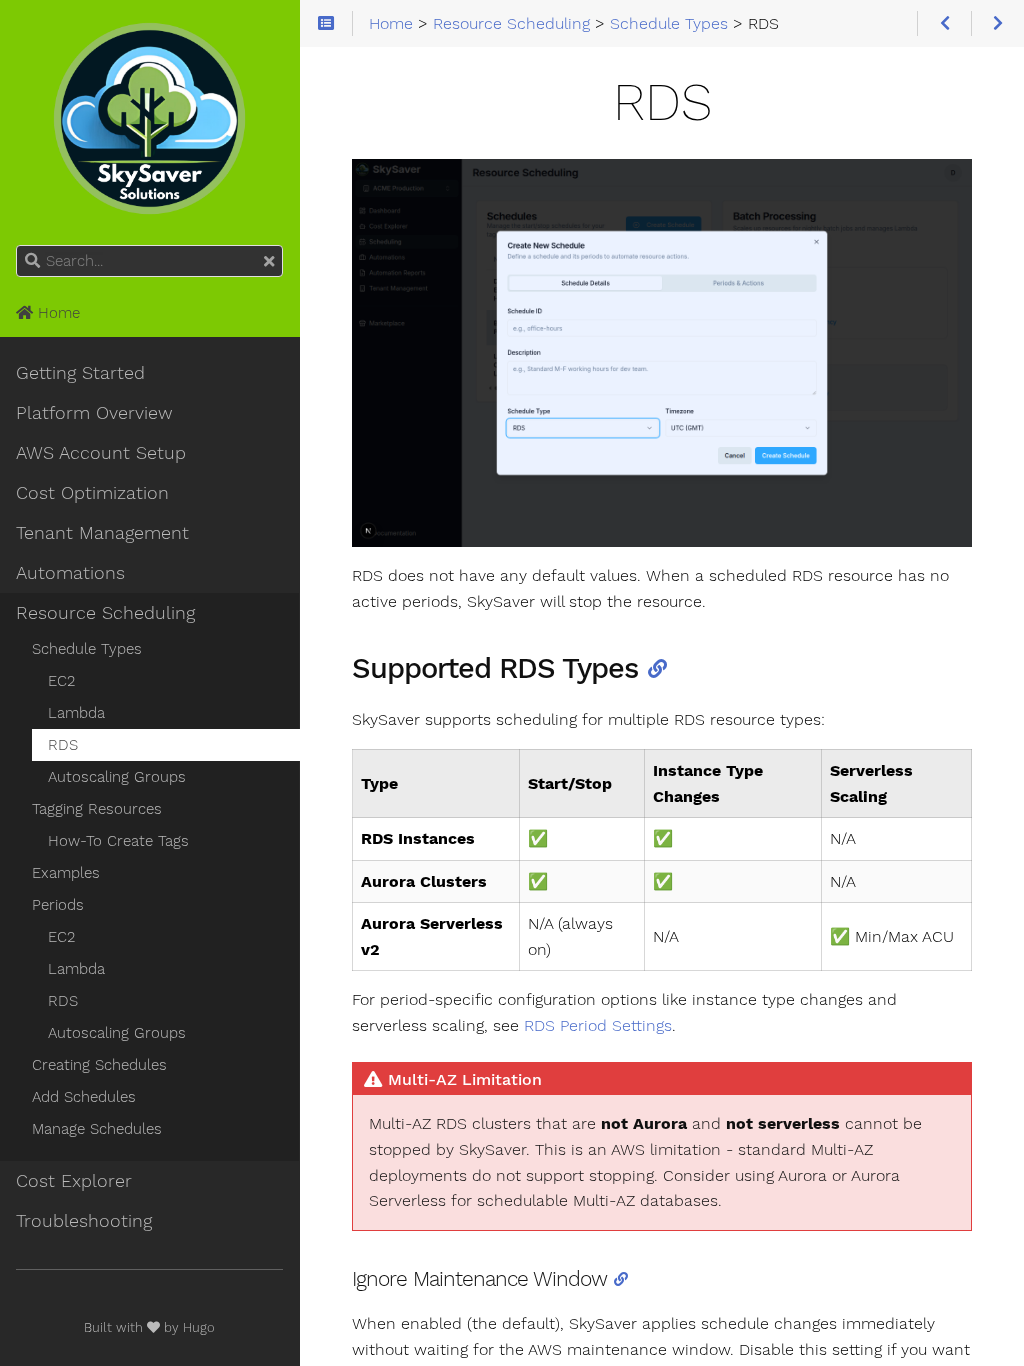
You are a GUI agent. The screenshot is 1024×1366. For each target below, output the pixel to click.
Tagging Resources (97, 809)
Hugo (199, 1327)
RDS (63, 745)
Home (56, 313)
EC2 (61, 681)
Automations (70, 573)
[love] (153, 1327)
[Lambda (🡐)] (943, 24)
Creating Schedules (99, 1065)
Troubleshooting (84, 1221)
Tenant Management (102, 533)
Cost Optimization (92, 493)
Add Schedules (84, 1097)
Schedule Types (87, 649)
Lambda (76, 713)
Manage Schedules (97, 1129)
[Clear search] (269, 262)
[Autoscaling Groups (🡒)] (997, 24)
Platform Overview (94, 413)
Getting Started (80, 373)
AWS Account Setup (101, 453)
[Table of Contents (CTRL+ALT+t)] (326, 24)
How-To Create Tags (118, 841)
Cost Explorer (74, 1181)
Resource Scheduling (105, 613)
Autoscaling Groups (117, 777)
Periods (58, 905)
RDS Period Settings (598, 1025)
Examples (66, 873)
